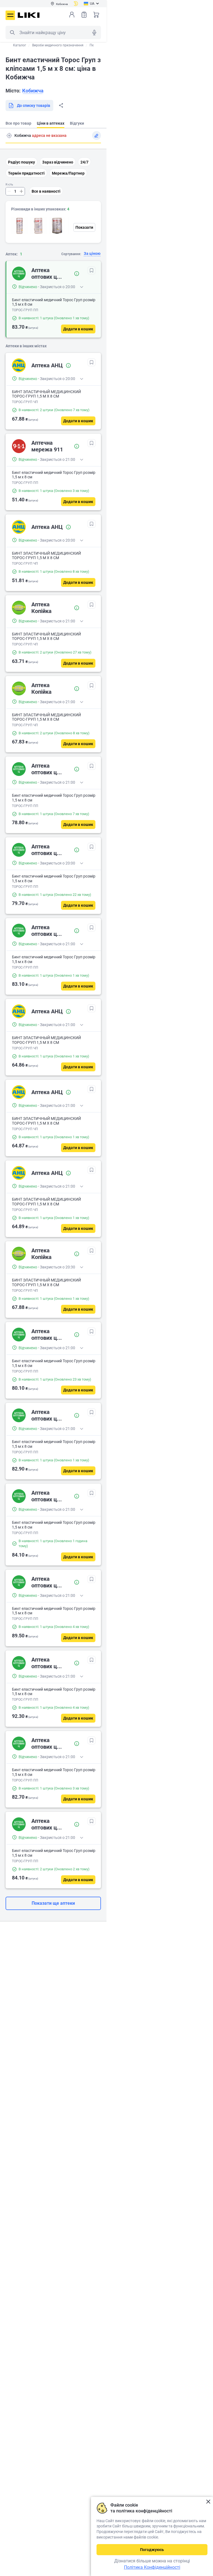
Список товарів (84, 15)
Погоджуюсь (152, 2550)
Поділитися (61, 105)
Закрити (208, 2502)
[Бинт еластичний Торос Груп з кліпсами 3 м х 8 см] (57, 226)
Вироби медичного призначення (58, 45)
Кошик (96, 15)
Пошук (12, 32)
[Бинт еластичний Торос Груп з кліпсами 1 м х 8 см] (19, 226)
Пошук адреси (9, 135)
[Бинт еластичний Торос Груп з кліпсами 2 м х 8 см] (38, 226)
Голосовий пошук (94, 32)
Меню (10, 15)
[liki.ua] (29, 15)
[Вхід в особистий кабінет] (72, 15)
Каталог (20, 45)
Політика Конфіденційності (152, 2567)
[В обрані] (92, 270)
